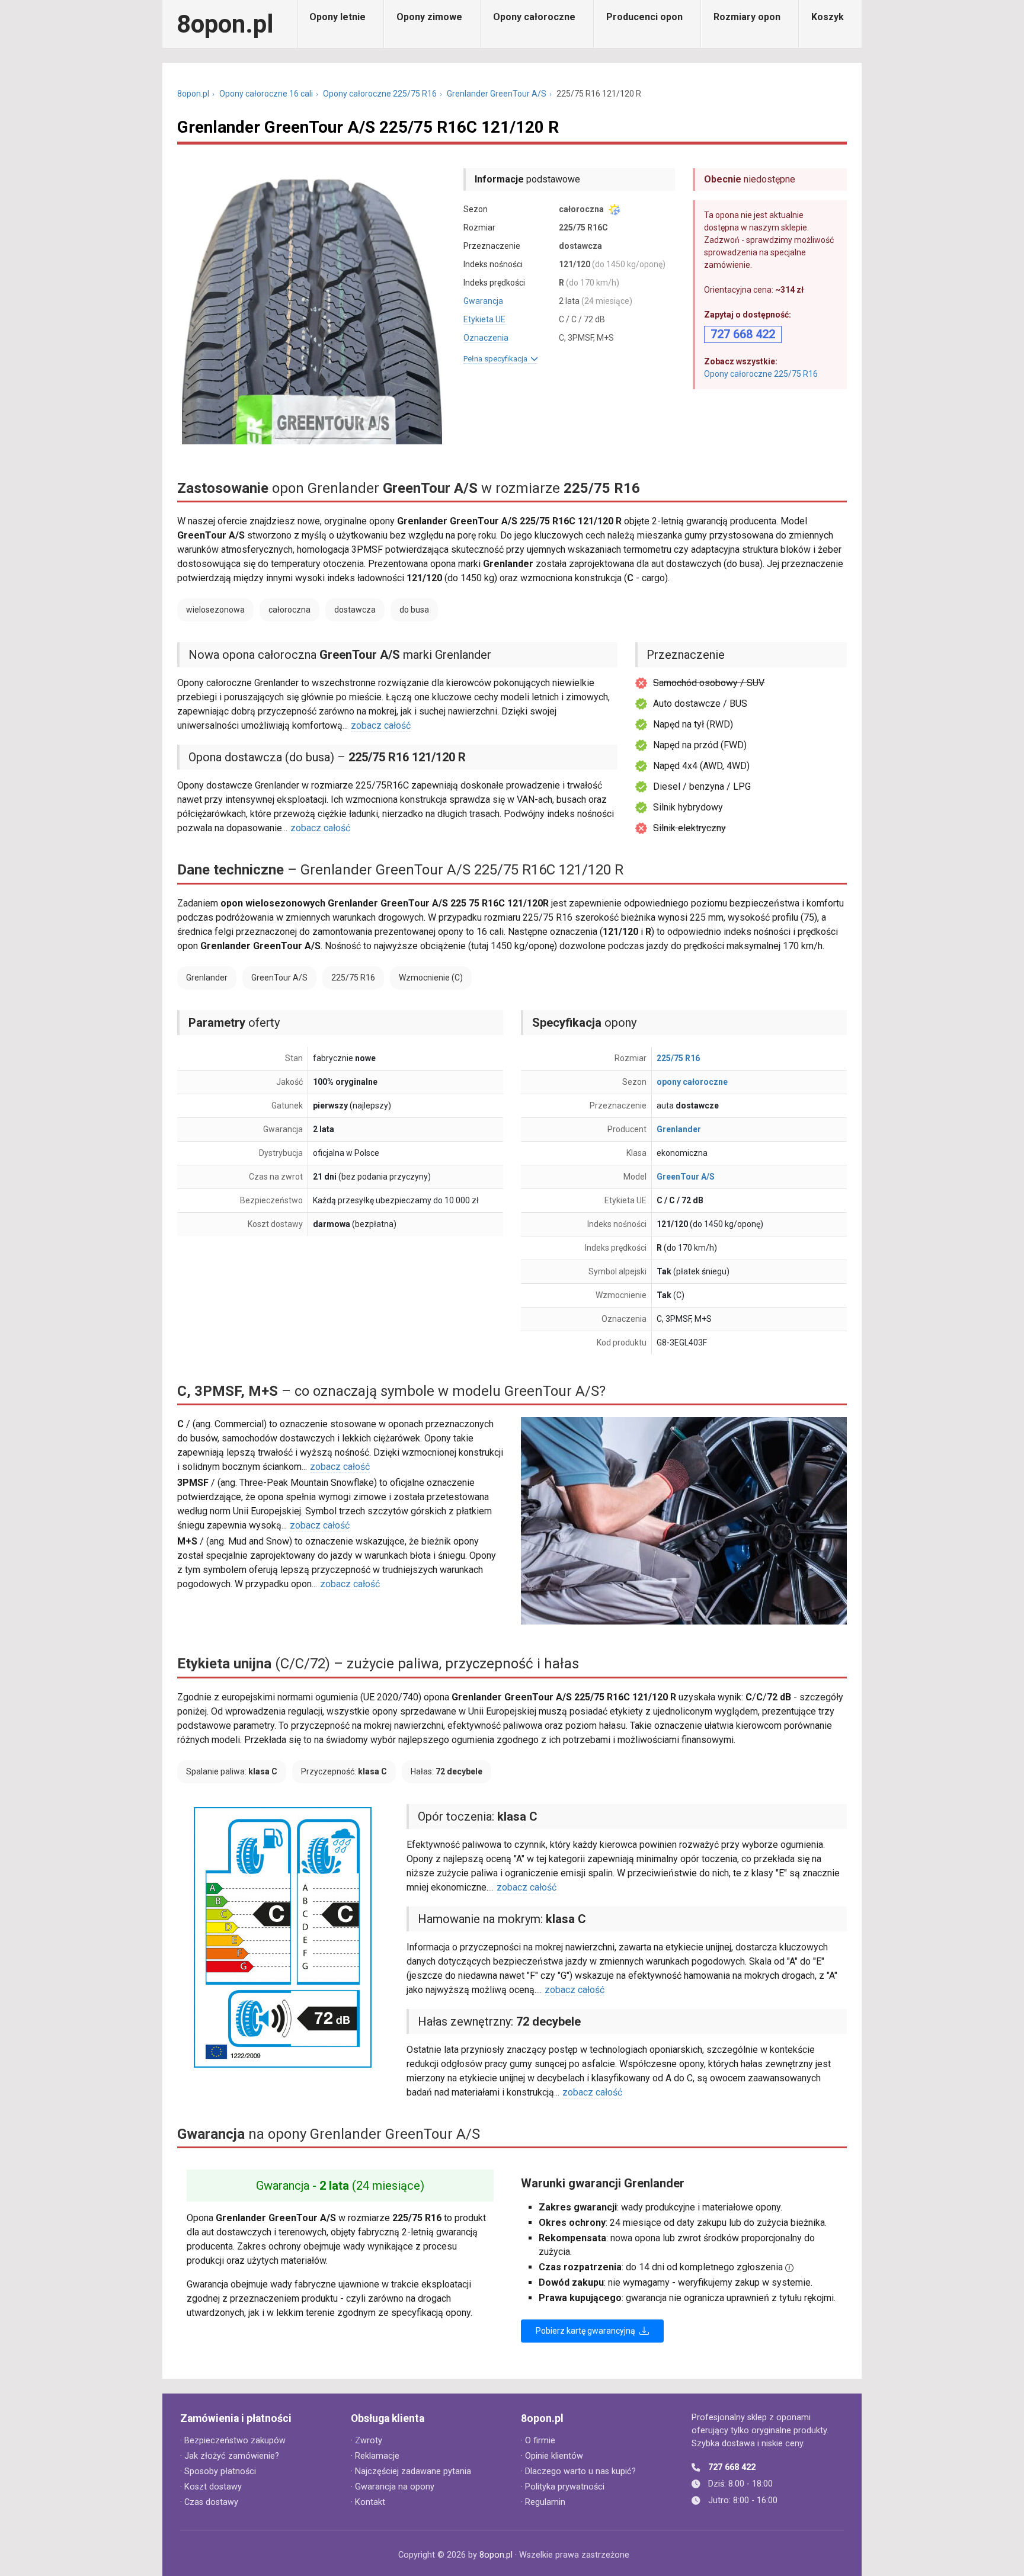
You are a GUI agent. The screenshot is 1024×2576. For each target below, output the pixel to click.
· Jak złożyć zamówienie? (230, 2456)
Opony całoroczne (534, 17)
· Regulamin (543, 2502)
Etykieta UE (484, 319)
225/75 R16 (678, 1058)
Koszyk (828, 17)
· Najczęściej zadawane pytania (411, 2471)
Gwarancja (483, 301)
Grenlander (679, 1129)
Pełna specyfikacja (497, 359)
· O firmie (538, 2441)
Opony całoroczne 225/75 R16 (380, 94)
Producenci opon (644, 17)
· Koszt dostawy (211, 2487)
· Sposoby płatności (218, 2471)
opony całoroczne (692, 1082)
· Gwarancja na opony (393, 2487)
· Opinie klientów (552, 2456)
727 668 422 (732, 2467)
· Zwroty (367, 2441)
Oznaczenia (486, 338)
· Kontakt (368, 2502)
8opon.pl (225, 24)
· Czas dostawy (209, 2502)
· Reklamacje (375, 2456)
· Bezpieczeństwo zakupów (233, 2441)
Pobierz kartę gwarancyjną (586, 2331)
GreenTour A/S (686, 1177)
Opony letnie (337, 17)
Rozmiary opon (747, 17)
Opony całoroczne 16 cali (266, 94)
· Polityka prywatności (563, 2487)
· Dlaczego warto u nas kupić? (578, 2471)
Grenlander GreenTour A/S (497, 94)
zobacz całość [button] (381, 725)
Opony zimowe (429, 17)
